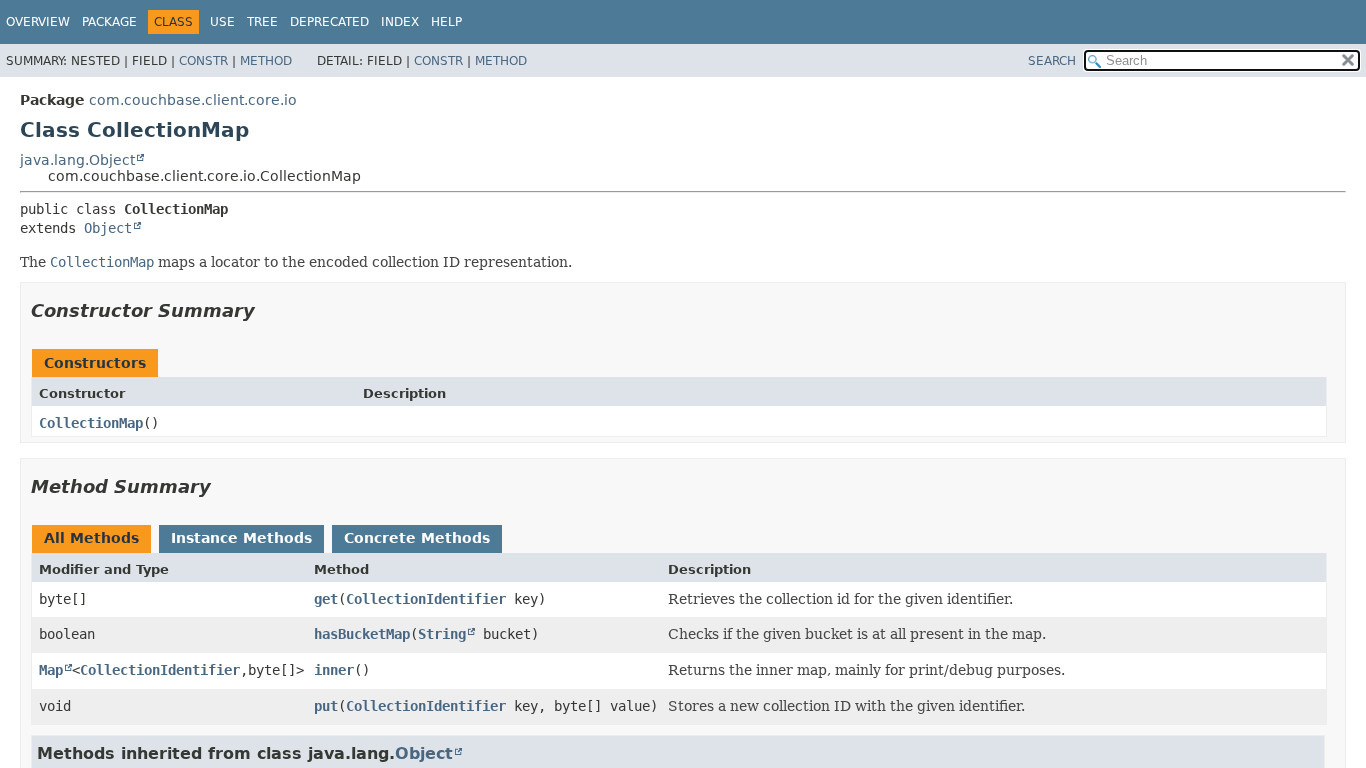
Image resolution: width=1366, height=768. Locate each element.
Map (51, 670)
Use (222, 22)
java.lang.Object (77, 160)
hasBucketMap (362, 634)
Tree (262, 22)
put (326, 706)
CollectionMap (91, 423)
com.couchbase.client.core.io (193, 100)
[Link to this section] (269, 310)
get (326, 599)
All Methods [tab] (91, 538)
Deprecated (329, 22)
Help (446, 22)
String (442, 634)
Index (400, 22)
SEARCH (1052, 61)
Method (266, 61)
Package (109, 22)
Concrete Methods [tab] (417, 538)
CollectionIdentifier (426, 599)
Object (108, 228)
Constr (203, 61)
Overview (38, 22)
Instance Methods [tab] (241, 538)
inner (334, 670)
